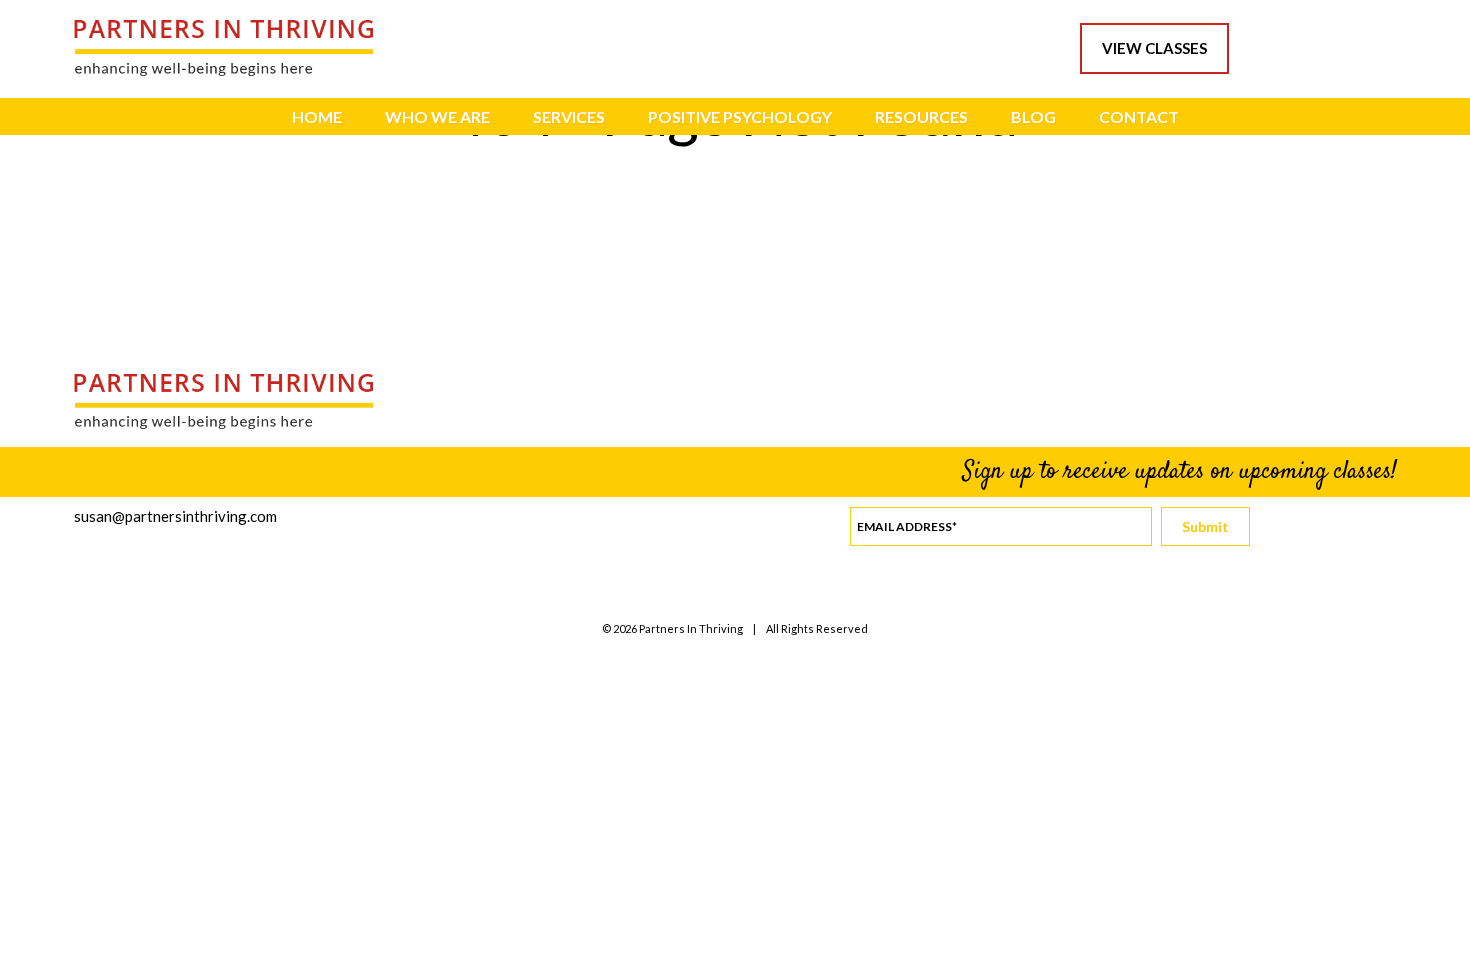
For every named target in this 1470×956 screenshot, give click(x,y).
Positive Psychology (740, 116)
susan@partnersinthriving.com (175, 516)
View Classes (1154, 48)
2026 (625, 628)
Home (317, 116)
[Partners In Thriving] (224, 70)
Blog (1033, 116)
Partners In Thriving (691, 628)
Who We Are (437, 116)
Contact (1139, 116)
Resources (921, 116)
